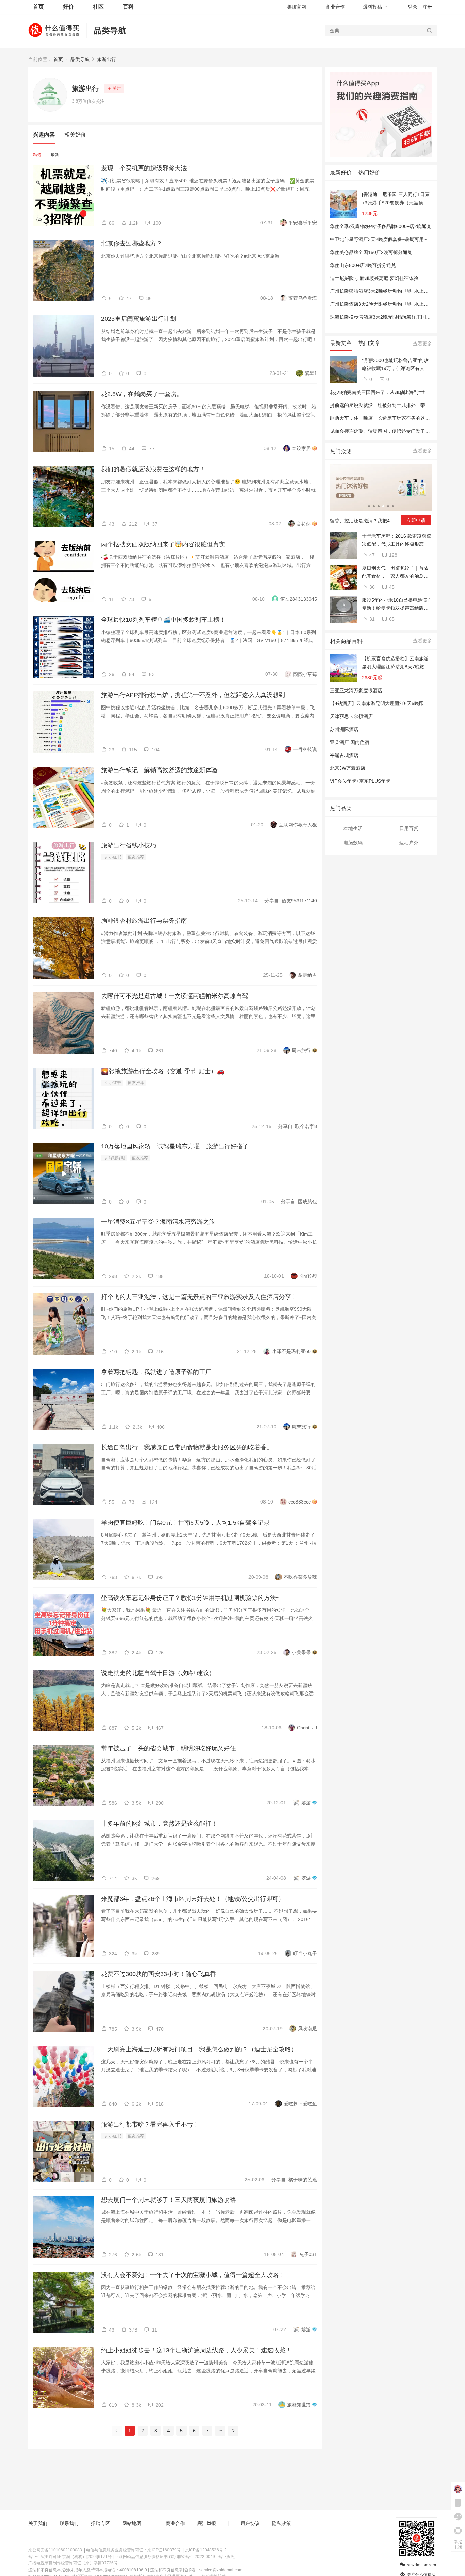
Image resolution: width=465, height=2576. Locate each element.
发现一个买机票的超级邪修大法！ (147, 168)
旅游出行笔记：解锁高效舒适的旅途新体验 (159, 770)
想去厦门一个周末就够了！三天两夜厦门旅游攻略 (169, 2200)
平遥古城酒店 (344, 755)
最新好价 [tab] (341, 172)
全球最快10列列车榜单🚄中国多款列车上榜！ (163, 620)
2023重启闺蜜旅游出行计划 (139, 319)
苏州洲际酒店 (344, 729)
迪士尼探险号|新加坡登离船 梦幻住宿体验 (374, 278)
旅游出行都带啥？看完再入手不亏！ (150, 2125)
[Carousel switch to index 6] (393, 506)
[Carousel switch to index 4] (383, 506)
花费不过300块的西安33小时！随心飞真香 (159, 1974)
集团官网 (296, 7)
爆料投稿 (372, 7)
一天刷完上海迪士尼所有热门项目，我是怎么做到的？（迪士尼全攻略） (199, 2049)
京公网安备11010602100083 (55, 2550)
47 (371, 555)
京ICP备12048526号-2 (206, 2550)
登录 (413, 7)
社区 (98, 7)
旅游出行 (107, 59)
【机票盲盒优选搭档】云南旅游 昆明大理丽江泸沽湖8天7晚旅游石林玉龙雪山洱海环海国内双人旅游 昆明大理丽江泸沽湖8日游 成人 (396, 663)
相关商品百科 (346, 641)
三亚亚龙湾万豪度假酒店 (356, 690)
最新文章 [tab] (341, 343)
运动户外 (409, 843)
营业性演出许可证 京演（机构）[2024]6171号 (70, 2557)
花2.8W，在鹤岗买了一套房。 (142, 394)
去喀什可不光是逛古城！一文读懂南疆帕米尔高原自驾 (175, 996)
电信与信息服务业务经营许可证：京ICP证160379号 (133, 2550)
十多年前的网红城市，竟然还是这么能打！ (159, 1824)
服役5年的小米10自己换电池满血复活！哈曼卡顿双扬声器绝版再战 (397, 605)
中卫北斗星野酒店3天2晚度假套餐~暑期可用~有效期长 (388, 239)
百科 (128, 7)
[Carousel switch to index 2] (374, 506)
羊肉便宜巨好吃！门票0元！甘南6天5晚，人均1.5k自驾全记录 (186, 1523)
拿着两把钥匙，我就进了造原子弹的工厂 (156, 1372)
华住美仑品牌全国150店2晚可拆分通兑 (371, 252)
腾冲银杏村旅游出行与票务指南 (144, 921)
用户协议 (250, 2523)
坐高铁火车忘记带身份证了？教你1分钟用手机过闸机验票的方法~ (190, 1598)
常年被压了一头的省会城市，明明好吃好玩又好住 (169, 1748)
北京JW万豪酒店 (348, 768)
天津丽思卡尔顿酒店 (351, 716)
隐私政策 (282, 2523)
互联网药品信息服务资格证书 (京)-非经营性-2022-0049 (165, 2557)
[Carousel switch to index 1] (369, 506)
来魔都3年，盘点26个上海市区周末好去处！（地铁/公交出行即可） (193, 1899)
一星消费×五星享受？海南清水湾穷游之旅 (158, 1222)
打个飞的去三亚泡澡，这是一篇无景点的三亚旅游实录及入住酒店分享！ (199, 1297)
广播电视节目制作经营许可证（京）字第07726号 (73, 2563)
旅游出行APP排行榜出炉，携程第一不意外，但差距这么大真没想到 (193, 695)
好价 (68, 7)
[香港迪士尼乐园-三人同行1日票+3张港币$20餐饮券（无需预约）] (396, 199)
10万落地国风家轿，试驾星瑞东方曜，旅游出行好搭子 (175, 1146)
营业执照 (226, 2557)
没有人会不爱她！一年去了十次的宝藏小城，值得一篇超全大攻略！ (193, 2275)
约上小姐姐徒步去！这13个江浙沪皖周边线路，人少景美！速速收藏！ (196, 2350)
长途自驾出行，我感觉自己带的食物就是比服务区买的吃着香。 (187, 1447)
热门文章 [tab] (369, 343)
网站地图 (132, 2523)
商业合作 (335, 7)
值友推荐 (136, 857)
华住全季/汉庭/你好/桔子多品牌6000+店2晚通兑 (381, 226)
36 (371, 587)
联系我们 (69, 2523)
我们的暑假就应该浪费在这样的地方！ (153, 469)
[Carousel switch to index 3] (379, 506)
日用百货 (409, 828)
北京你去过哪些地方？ (132, 243)
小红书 (115, 857)
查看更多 (422, 344)
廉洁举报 (207, 2523)
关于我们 (38, 2523)
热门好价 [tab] (369, 172)
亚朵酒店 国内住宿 (350, 742)
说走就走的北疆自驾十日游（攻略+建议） (158, 1673)
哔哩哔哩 (117, 1158)
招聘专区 (100, 2523)
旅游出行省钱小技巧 (129, 845)
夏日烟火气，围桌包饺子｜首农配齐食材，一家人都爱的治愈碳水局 (395, 573)
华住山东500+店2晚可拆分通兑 (363, 265)
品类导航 (110, 30)
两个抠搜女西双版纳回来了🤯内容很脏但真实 (163, 544)
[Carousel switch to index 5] (388, 506)
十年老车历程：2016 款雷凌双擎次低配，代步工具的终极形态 (397, 540)
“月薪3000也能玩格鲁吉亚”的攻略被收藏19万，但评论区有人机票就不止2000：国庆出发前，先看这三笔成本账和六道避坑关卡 (396, 365)
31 (371, 619)
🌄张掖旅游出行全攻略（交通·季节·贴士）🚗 (163, 1071)
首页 (58, 59)
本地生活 (353, 828)
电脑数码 (353, 843)
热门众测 (341, 451)
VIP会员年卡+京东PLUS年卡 (360, 781)
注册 (427, 7)
